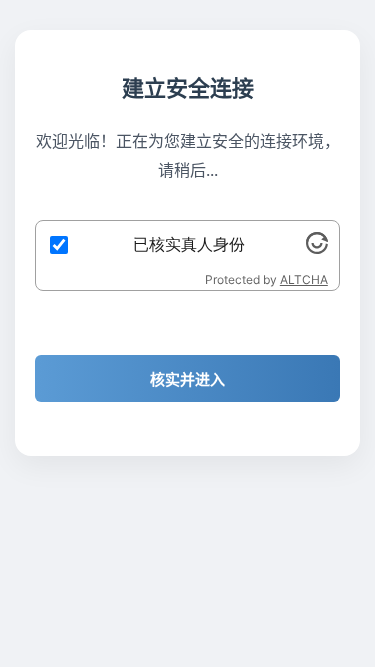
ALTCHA (304, 279)
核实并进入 (187, 379)
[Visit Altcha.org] (317, 248)
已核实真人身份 (189, 244)
